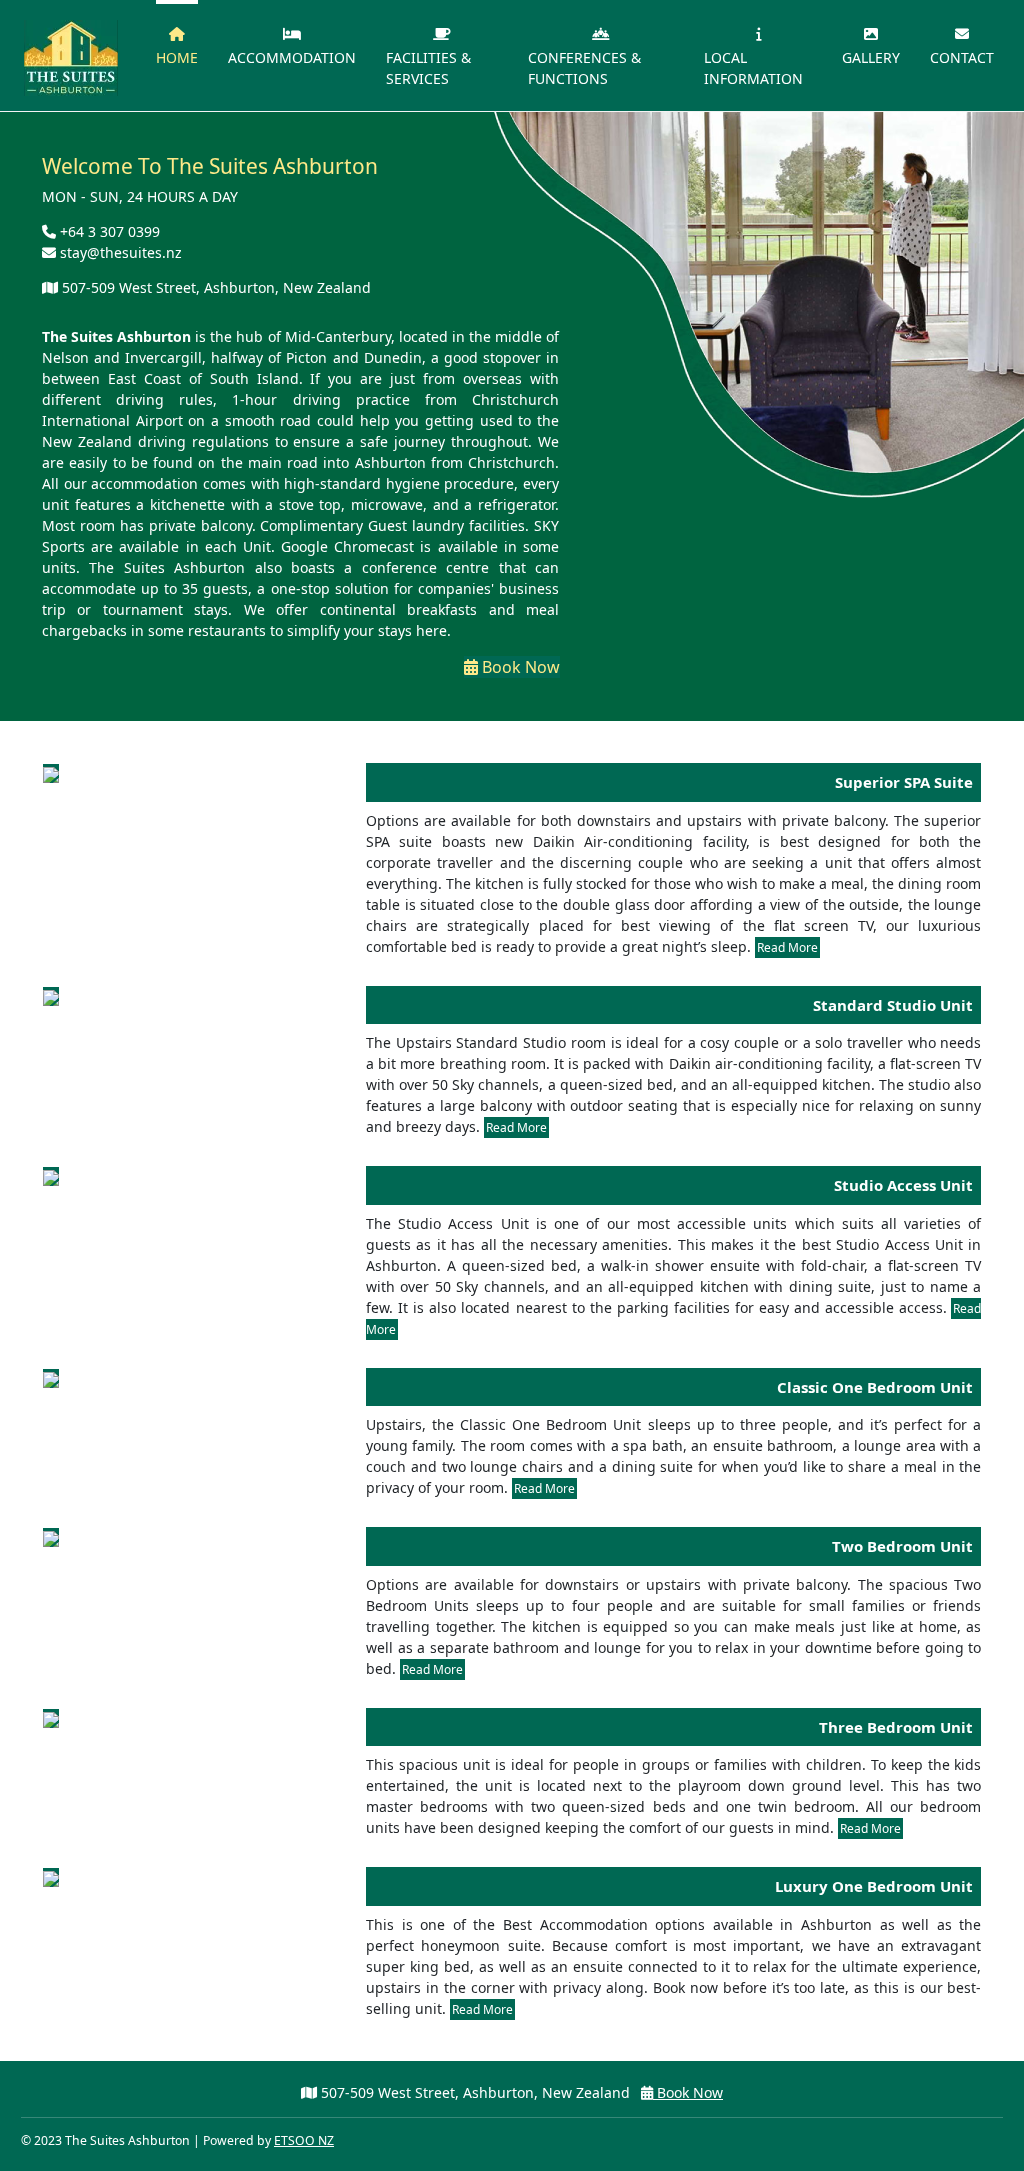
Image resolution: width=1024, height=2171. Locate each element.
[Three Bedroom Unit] (51, 1718)
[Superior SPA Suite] (51, 773)
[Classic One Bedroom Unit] (51, 1378)
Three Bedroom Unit (896, 1727)
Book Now (519, 667)
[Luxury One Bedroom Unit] (51, 1877)
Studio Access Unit (903, 1185)
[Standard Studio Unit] (51, 996)
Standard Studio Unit (893, 1005)
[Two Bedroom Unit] (51, 1537)
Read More (787, 947)
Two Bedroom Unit (902, 1546)
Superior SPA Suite (904, 782)
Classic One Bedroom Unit (875, 1387)
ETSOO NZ (304, 2140)
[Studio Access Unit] (51, 1176)
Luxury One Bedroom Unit (874, 1886)
